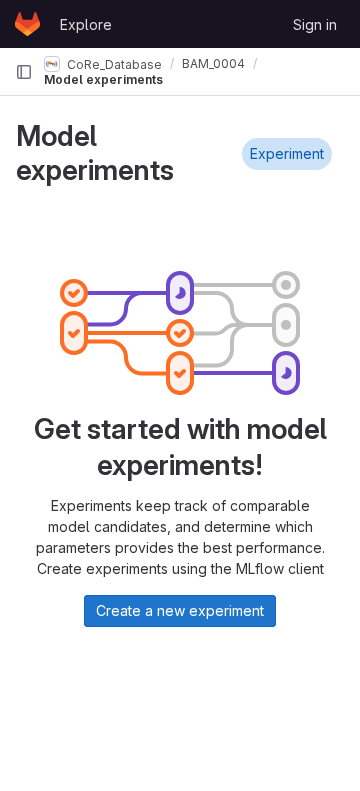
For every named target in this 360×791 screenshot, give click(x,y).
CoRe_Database (113, 63)
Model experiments (103, 79)
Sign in (315, 24)
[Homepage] (27, 24)
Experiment (287, 153)
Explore (86, 24)
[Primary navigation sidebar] (24, 72)
